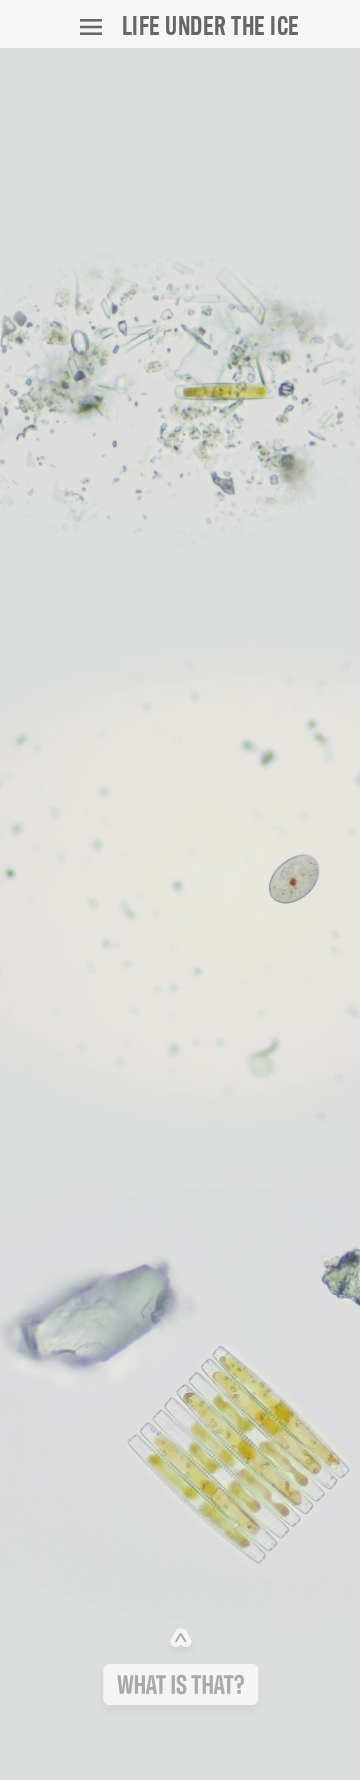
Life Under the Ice (211, 24)
